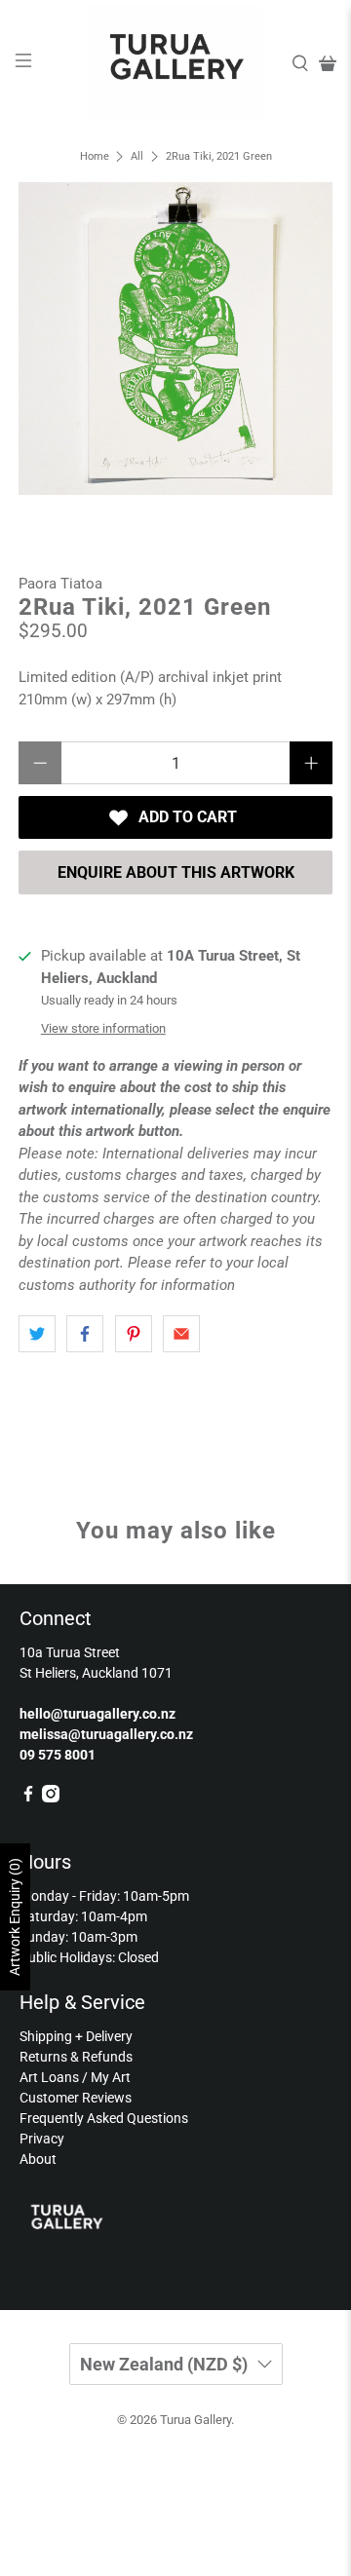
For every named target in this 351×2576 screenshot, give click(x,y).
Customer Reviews (76, 2098)
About (38, 2159)
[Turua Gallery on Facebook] (28, 1798)
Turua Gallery (195, 2420)
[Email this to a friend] (181, 1334)
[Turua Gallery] (175, 63)
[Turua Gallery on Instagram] (51, 1798)
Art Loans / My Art (75, 2077)
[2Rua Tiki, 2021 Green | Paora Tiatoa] (175, 338)
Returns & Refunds (76, 2057)
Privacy (42, 2139)
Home (95, 156)
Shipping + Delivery (76, 2036)
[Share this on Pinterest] (134, 1334)
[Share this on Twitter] (37, 1334)
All (137, 156)
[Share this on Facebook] (85, 1334)
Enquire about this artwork (176, 872)
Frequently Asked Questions (104, 2118)
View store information (103, 1028)
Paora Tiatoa (60, 584)
